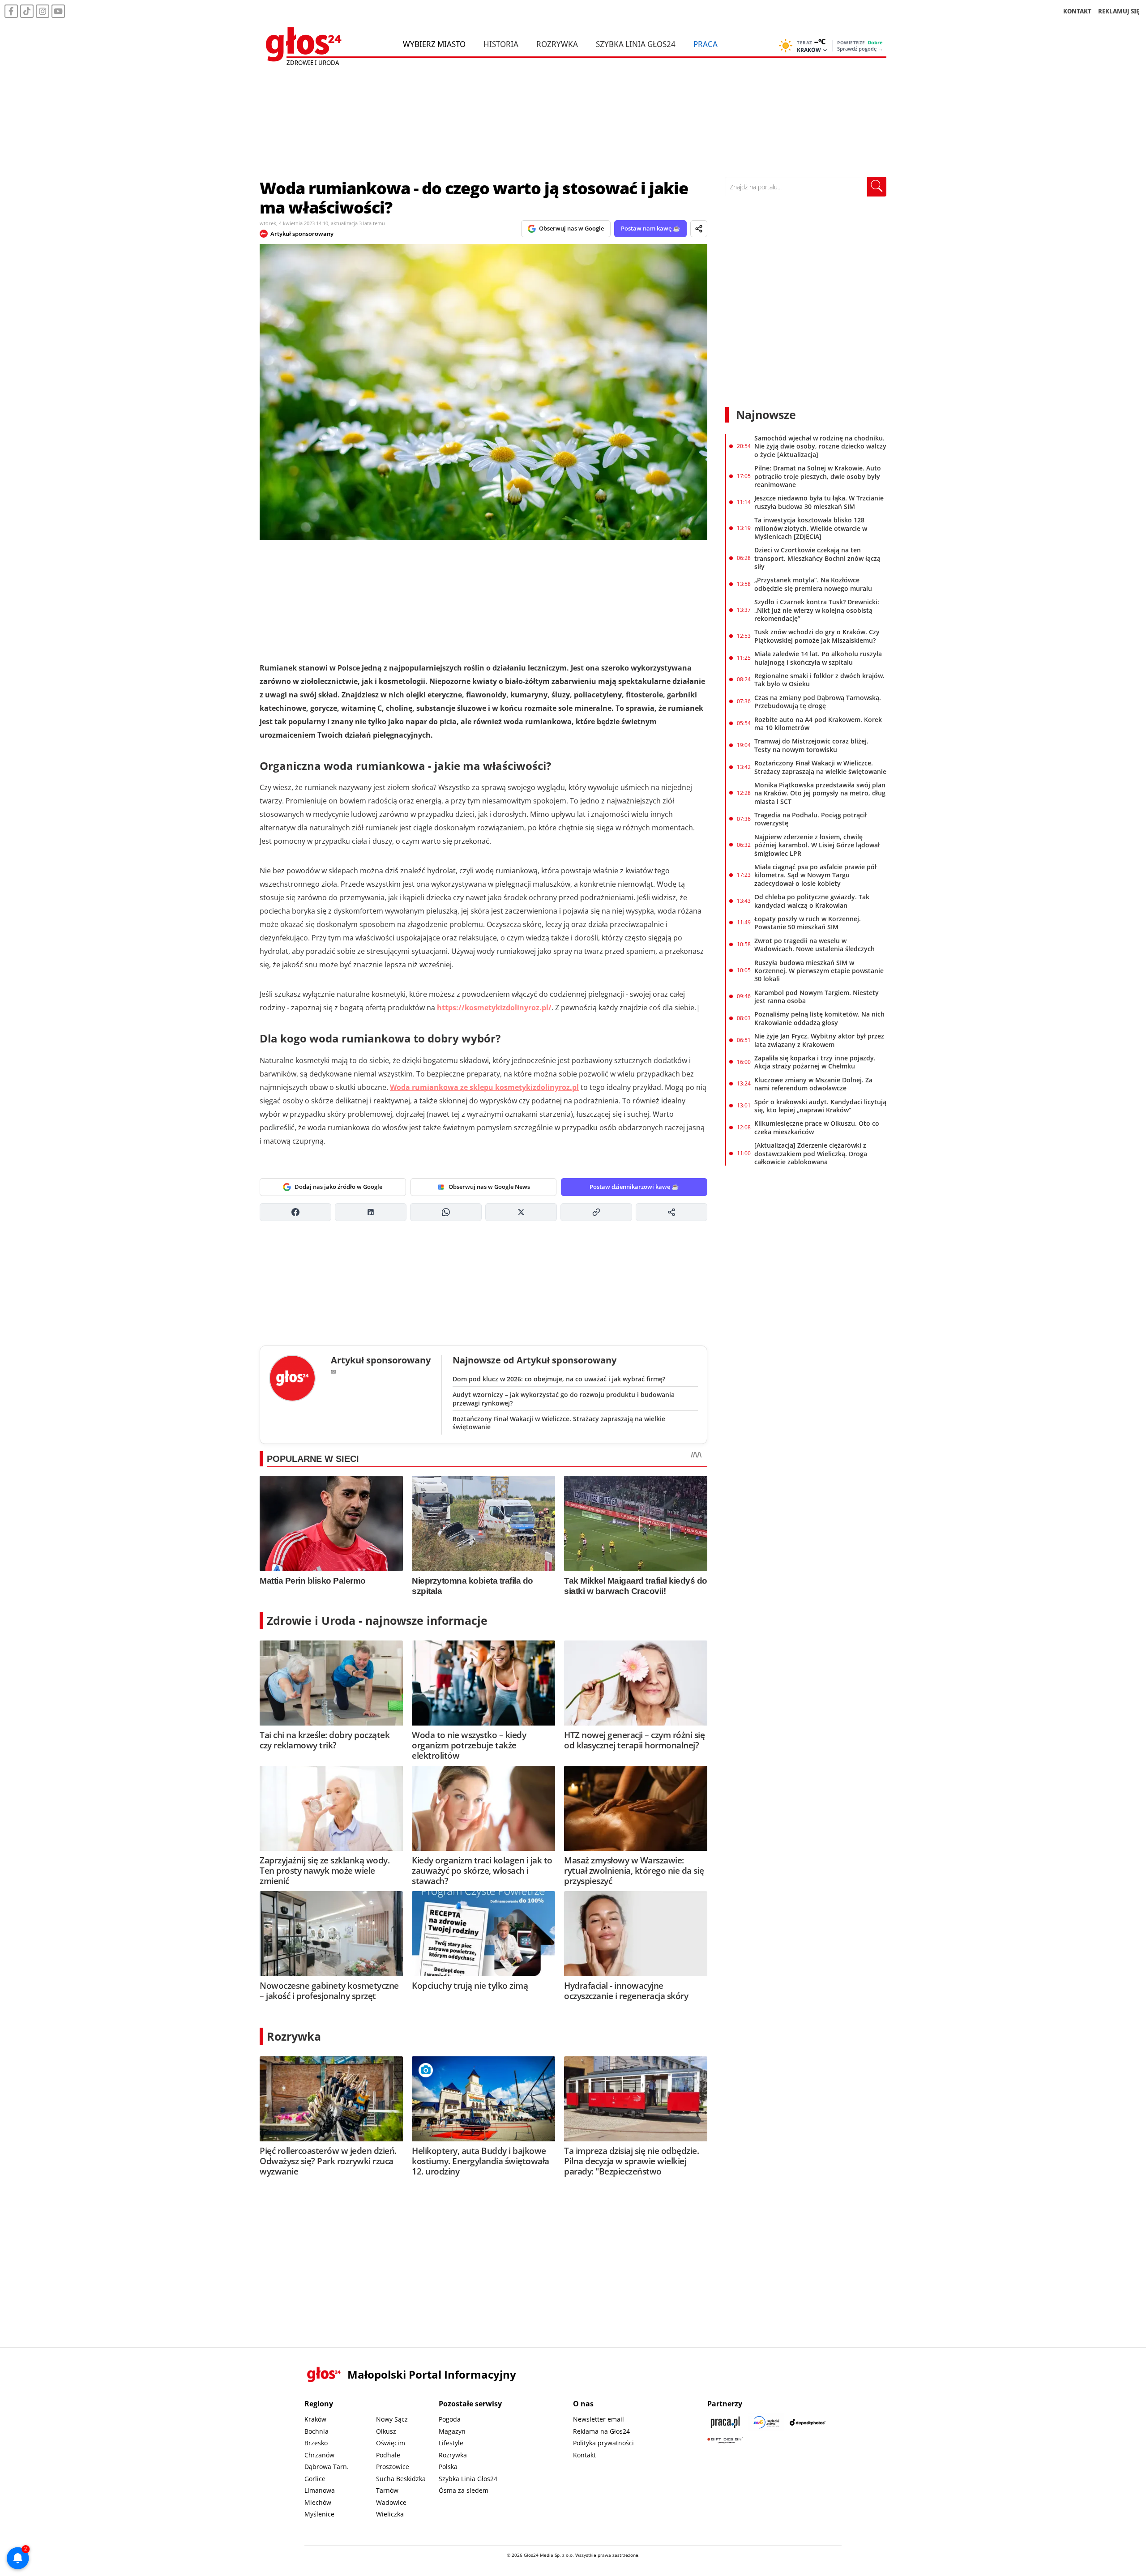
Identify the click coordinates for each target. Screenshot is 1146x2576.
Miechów (318, 2502)
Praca (706, 44)
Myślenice (319, 2514)
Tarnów (387, 2490)
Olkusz (386, 2431)
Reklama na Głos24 (601, 2431)
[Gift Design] (725, 2440)
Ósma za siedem (464, 2490)
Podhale (388, 2455)
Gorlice (315, 2479)
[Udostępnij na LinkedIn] (371, 1212)
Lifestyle (451, 2443)
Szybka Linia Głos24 (636, 44)
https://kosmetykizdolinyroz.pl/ (494, 1008)
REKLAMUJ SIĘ (1119, 11)
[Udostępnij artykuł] (699, 229)
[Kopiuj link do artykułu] (596, 1212)
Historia (501, 44)
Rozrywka (557, 44)
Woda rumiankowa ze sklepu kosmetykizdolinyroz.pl (484, 1087)
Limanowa (320, 2490)
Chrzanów (319, 2455)
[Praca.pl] (725, 2422)
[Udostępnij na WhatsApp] (446, 1212)
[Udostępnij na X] (521, 1212)
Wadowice (391, 2502)
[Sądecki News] (766, 2422)
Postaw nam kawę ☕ (650, 228)
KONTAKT (1077, 11)
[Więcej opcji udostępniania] (671, 1212)
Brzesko (316, 2443)
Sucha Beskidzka (401, 2479)
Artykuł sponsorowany (302, 234)
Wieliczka (390, 2514)
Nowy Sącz (392, 2419)
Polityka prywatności (603, 2443)
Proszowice (393, 2467)
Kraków (315, 2419)
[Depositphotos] (808, 2422)
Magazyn (452, 2431)
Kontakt (584, 2455)
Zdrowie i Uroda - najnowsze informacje (377, 1620)
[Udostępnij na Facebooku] (295, 1212)
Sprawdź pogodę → (860, 49)
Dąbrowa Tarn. (327, 2467)
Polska (448, 2467)
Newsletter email (599, 2419)
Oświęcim (391, 2443)
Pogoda (450, 2419)
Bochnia (316, 2431)
